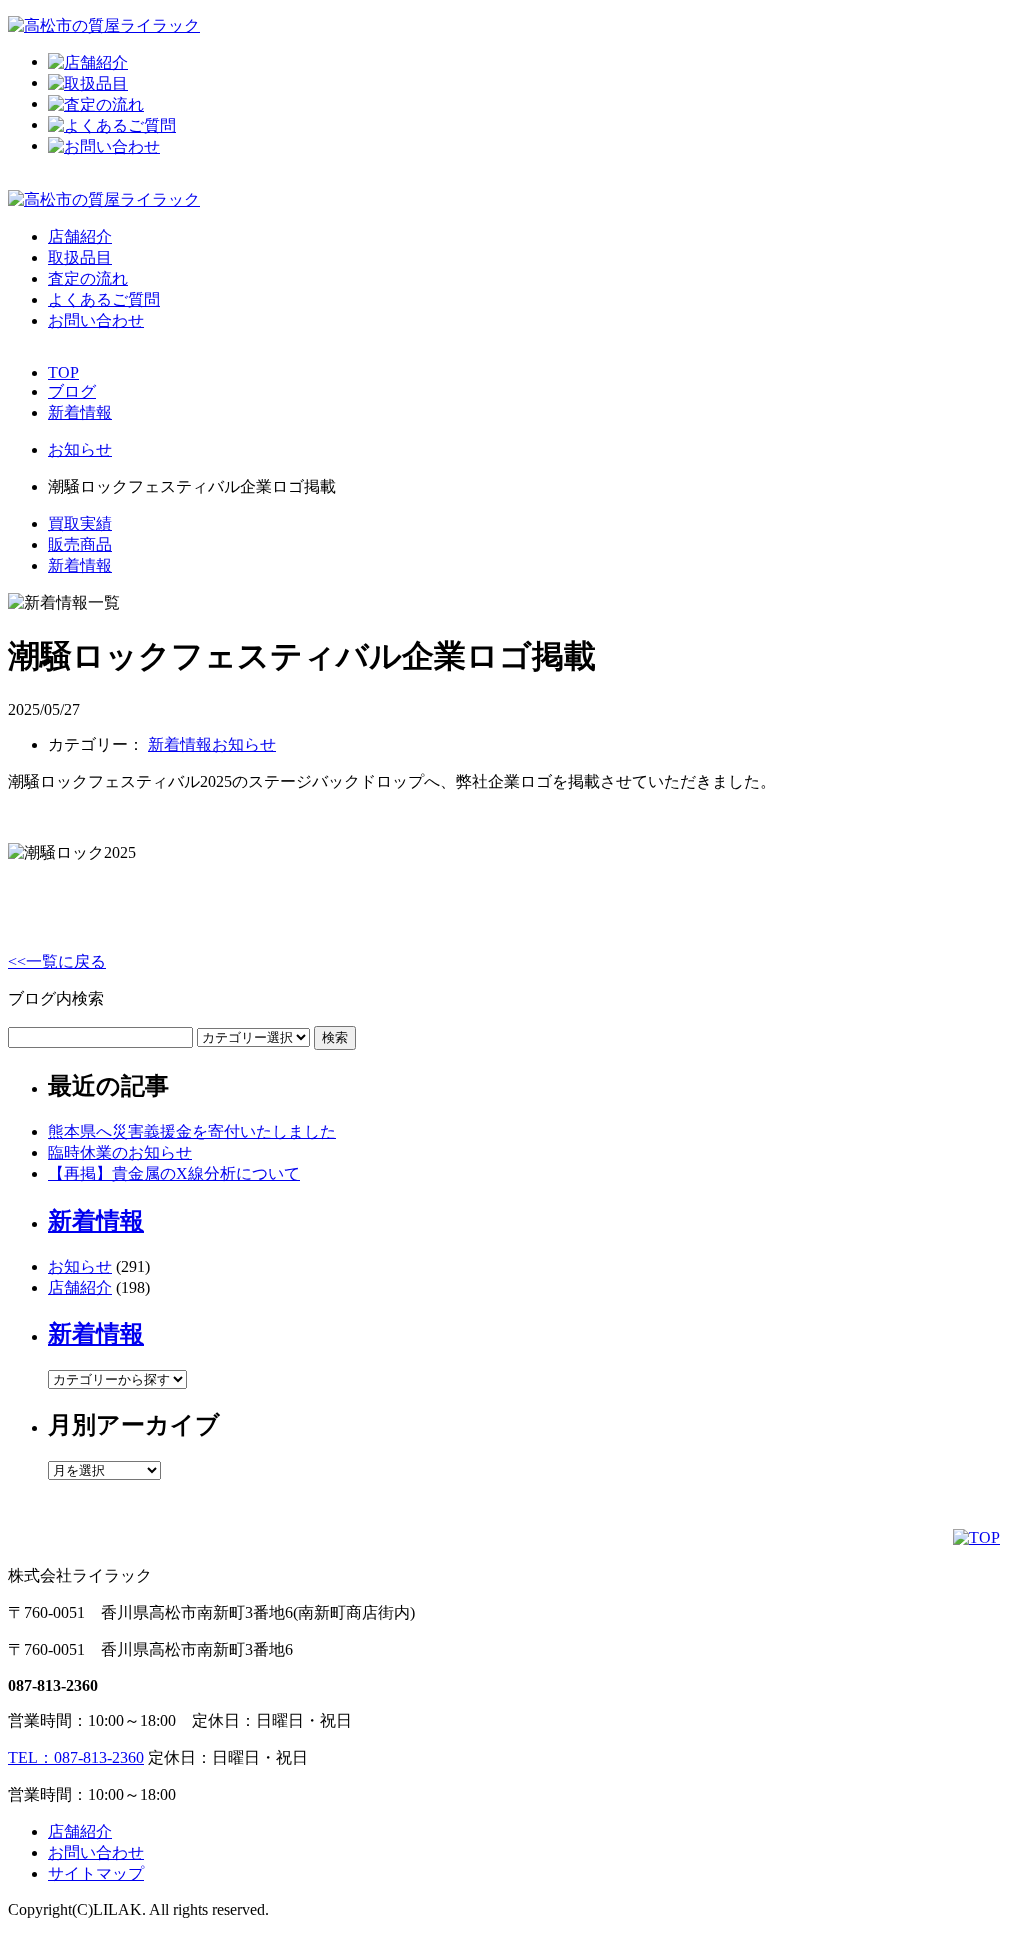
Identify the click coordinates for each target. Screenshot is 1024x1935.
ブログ (72, 391)
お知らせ (244, 744)
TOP (63, 372)
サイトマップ (96, 1873)
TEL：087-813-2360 (76, 1757)
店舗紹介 (80, 236)
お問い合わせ (96, 320)
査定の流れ (88, 278)
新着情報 (80, 412)
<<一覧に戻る (57, 961)
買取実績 (80, 523)
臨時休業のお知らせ (120, 1152)
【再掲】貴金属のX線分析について (174, 1173)
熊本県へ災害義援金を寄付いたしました (192, 1131)
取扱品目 (80, 257)
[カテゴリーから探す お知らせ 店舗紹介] (117, 1378)
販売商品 (80, 544)
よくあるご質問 (104, 299)
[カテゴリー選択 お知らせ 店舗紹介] (182, 1036)
